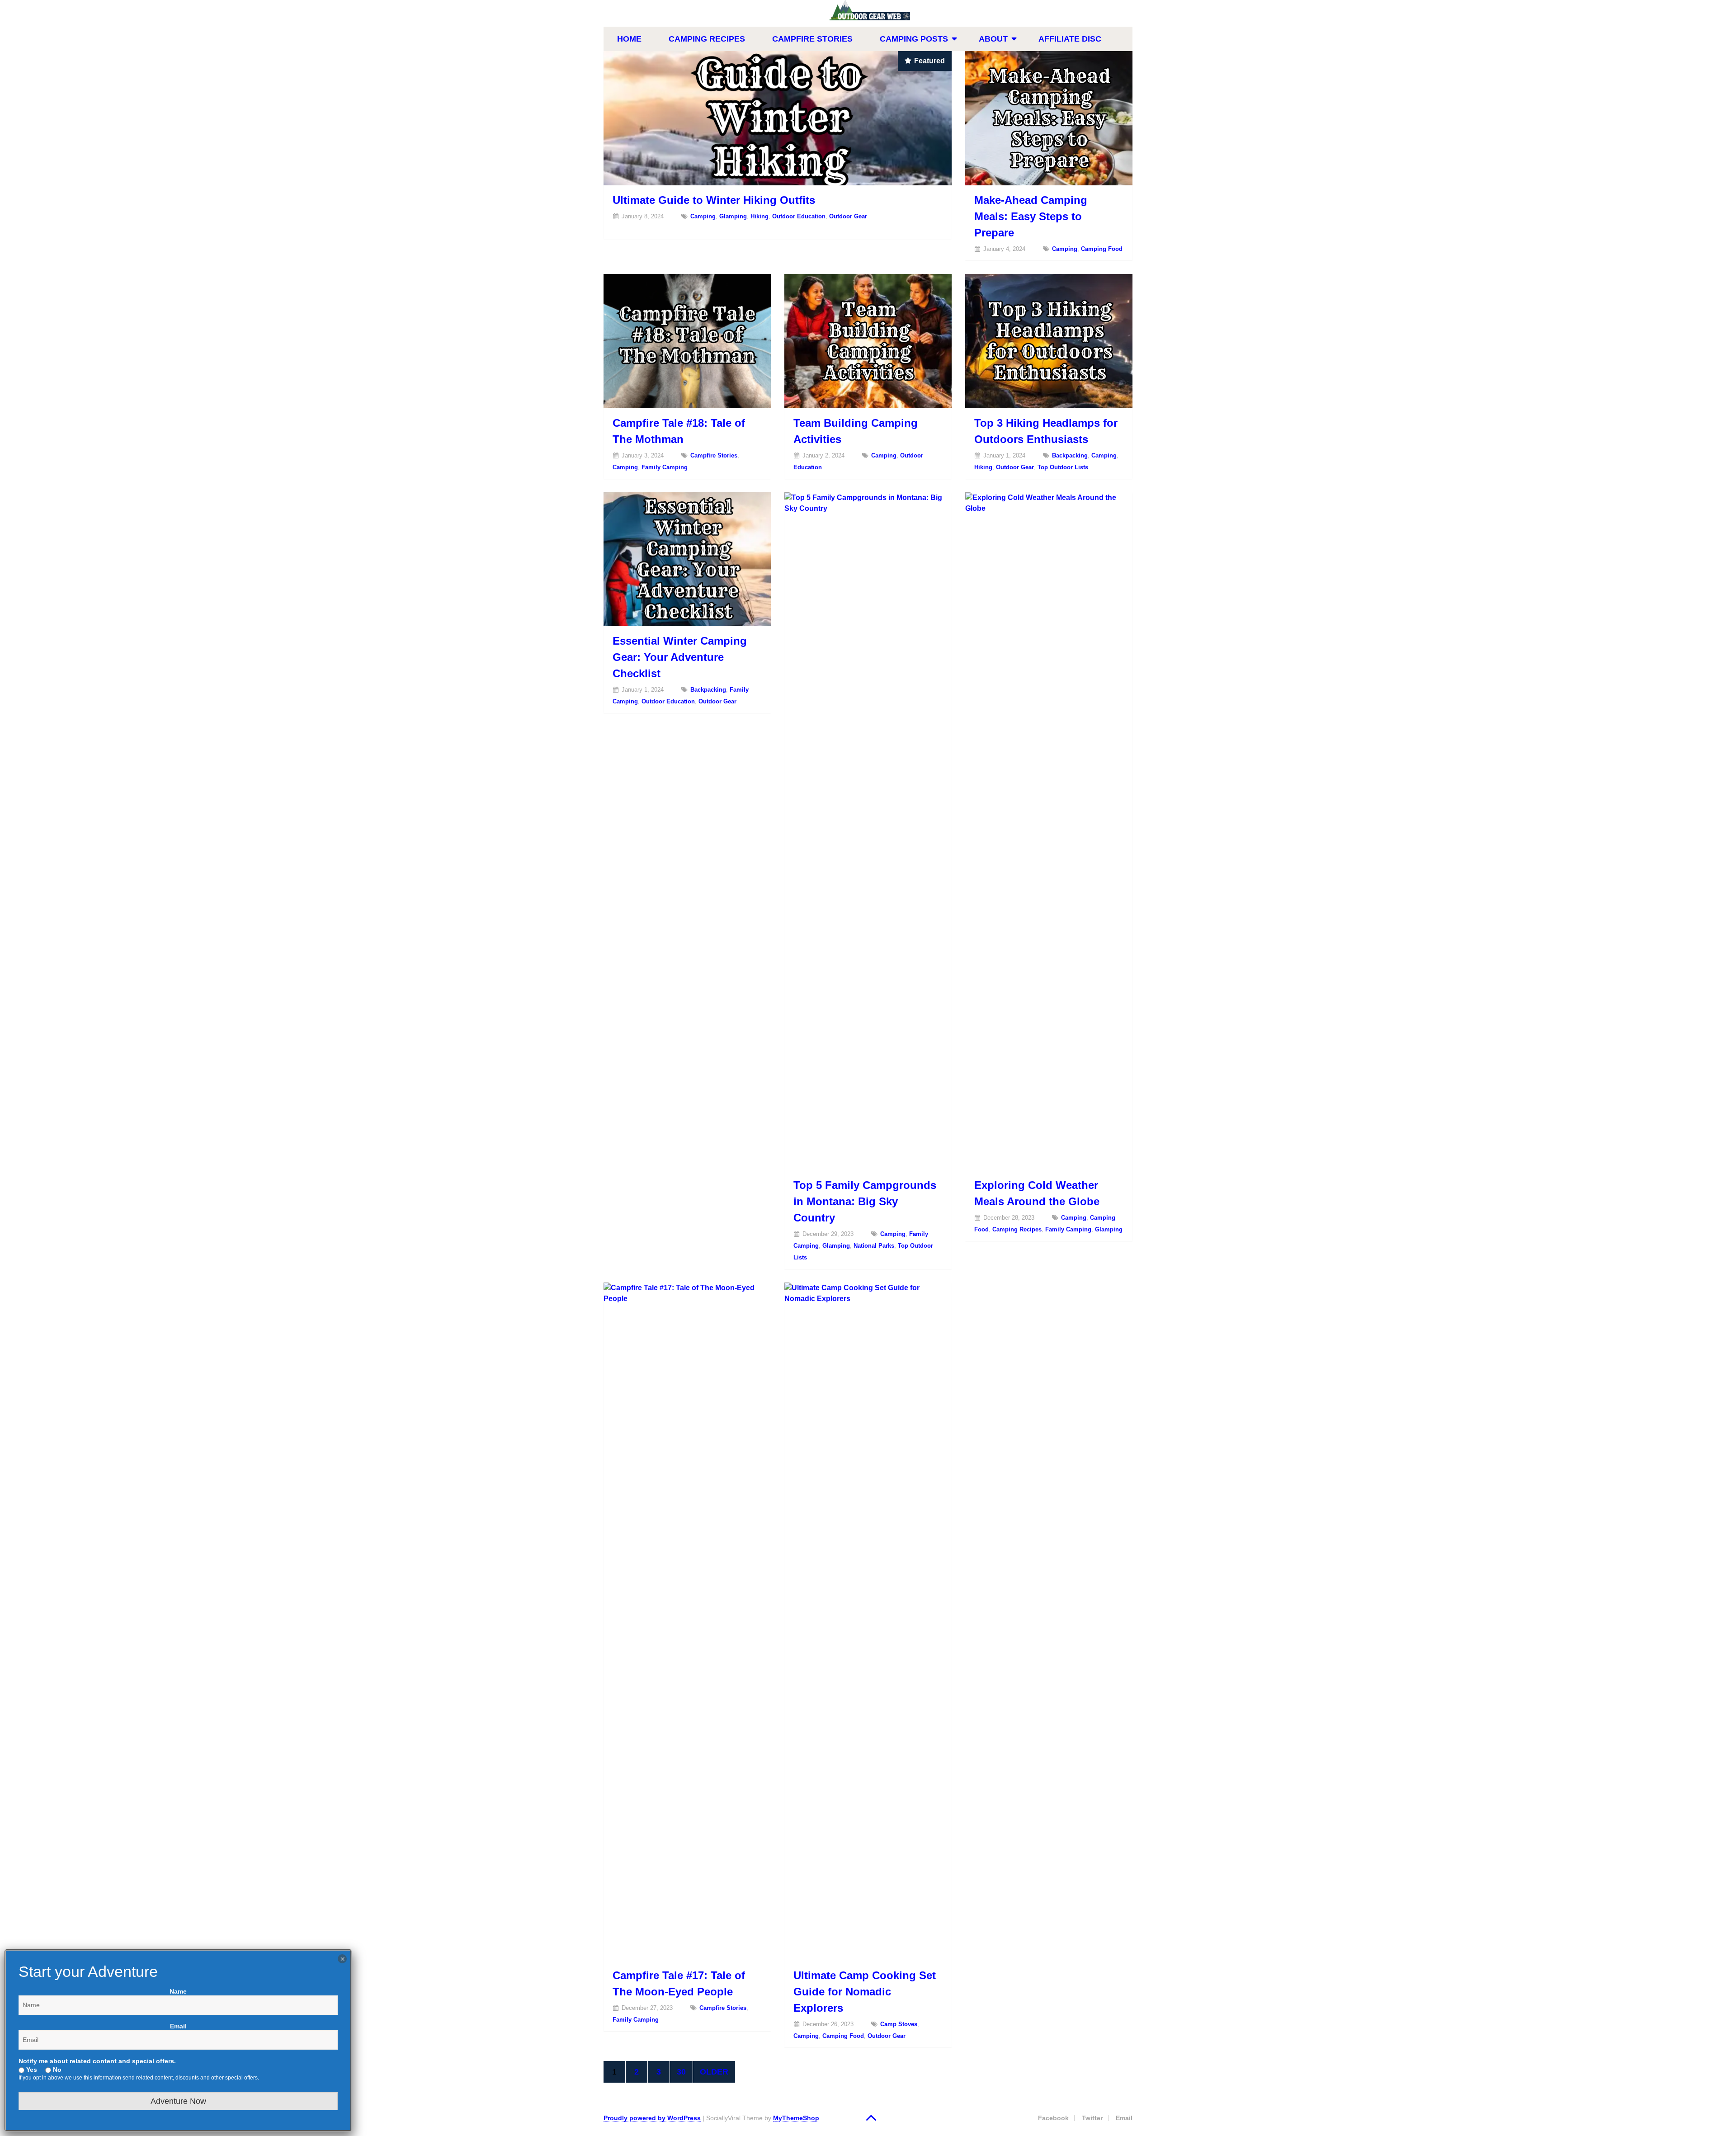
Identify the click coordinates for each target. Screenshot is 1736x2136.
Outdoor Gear (848, 216)
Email (1124, 2118)
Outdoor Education (799, 216)
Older (714, 2072)
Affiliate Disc (1070, 39)
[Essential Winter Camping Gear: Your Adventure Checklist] (687, 559)
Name (178, 1991)
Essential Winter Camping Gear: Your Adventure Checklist (680, 657)
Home (629, 39)
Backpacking (1070, 455)
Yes (31, 2070)
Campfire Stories (812, 39)
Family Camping (665, 467)
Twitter (1092, 2118)
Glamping (733, 216)
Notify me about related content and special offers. (97, 2061)
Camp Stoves (899, 2024)
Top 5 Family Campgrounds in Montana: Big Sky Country (865, 1201)
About (993, 39)
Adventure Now (178, 2101)
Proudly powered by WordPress (652, 2118)
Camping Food (1102, 249)
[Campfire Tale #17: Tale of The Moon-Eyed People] (687, 1622)
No (56, 2070)
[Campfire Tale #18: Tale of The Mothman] (687, 341)
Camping (703, 216)
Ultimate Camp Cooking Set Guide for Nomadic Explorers (865, 1992)
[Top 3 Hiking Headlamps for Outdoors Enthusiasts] (1049, 341)
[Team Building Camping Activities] (868, 341)
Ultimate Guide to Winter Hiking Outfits (714, 200)
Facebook (1053, 2118)
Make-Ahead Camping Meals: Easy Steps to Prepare (1031, 216)
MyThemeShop (796, 2118)
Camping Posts (914, 39)
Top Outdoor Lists (1063, 467)
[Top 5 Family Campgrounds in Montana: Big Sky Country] (868, 831)
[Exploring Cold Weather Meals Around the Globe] (1049, 831)
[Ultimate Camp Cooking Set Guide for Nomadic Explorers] (868, 1622)
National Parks (874, 1246)
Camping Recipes (707, 39)
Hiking (759, 216)
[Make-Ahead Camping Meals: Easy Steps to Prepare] (1049, 118)
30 (681, 2072)
